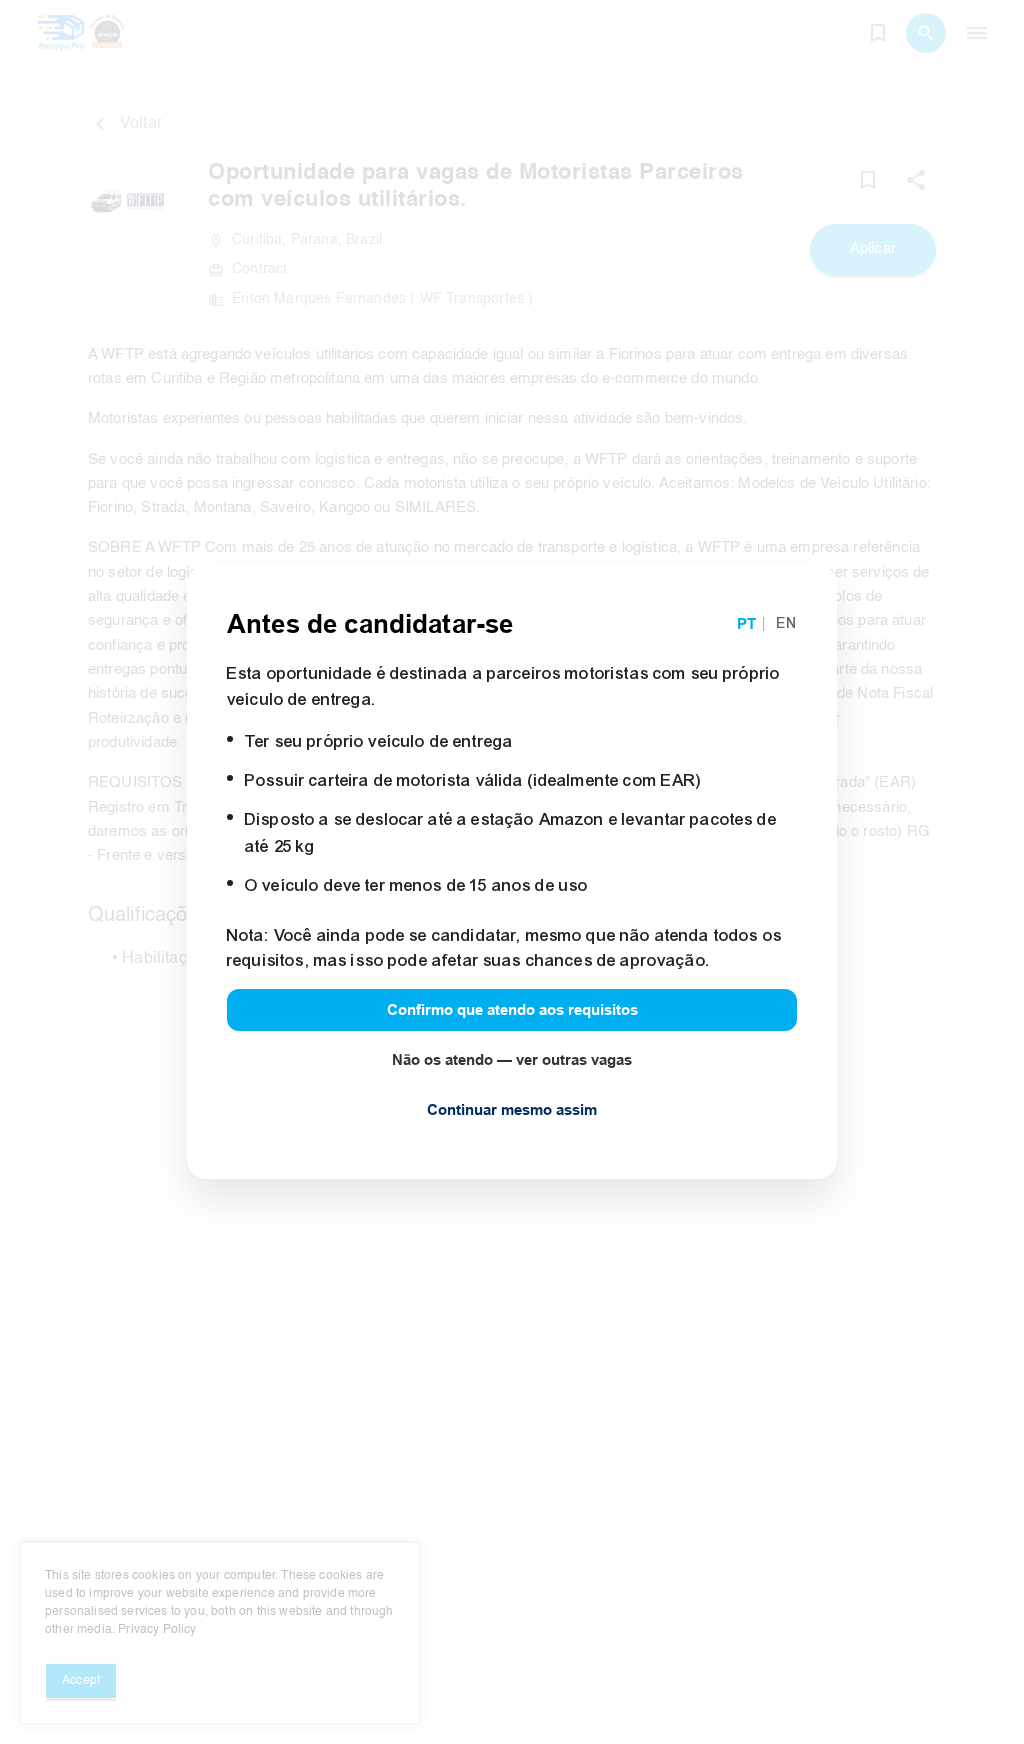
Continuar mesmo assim (512, 1110)
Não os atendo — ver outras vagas (512, 1060)
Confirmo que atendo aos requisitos (512, 1010)
